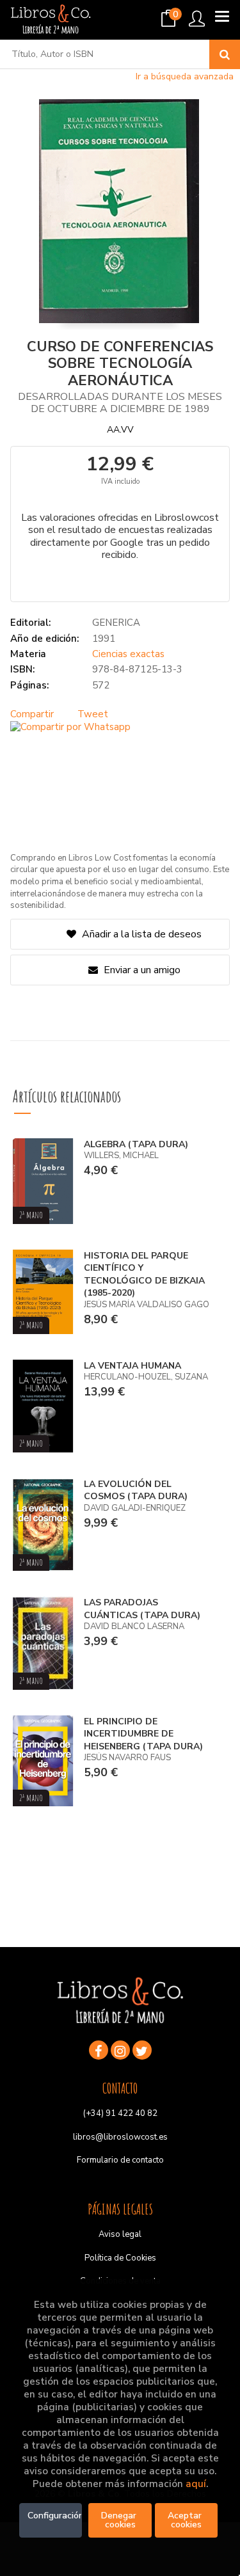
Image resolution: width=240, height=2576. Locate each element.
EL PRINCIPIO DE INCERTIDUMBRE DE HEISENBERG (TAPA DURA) (143, 1734)
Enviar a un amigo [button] (141, 970)
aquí (196, 2484)
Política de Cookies (120, 2258)
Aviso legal (120, 2234)
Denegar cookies (120, 2520)
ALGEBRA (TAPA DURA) (136, 1144)
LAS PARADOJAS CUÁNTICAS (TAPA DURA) (142, 1609)
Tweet (93, 714)
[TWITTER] (142, 2050)
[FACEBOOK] (99, 2050)
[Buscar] (225, 54)
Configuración (55, 2516)
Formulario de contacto (120, 2160)
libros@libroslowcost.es (120, 2137)
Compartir (32, 714)
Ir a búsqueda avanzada (185, 76)
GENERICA (116, 623)
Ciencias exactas (128, 654)
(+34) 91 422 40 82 (120, 2113)
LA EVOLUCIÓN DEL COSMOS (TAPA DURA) (136, 1491)
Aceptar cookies (186, 2520)
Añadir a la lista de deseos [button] (142, 934)
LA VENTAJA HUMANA (132, 1366)
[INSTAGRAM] (120, 2050)
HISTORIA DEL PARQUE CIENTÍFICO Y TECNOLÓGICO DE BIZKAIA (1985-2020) (144, 1275)
